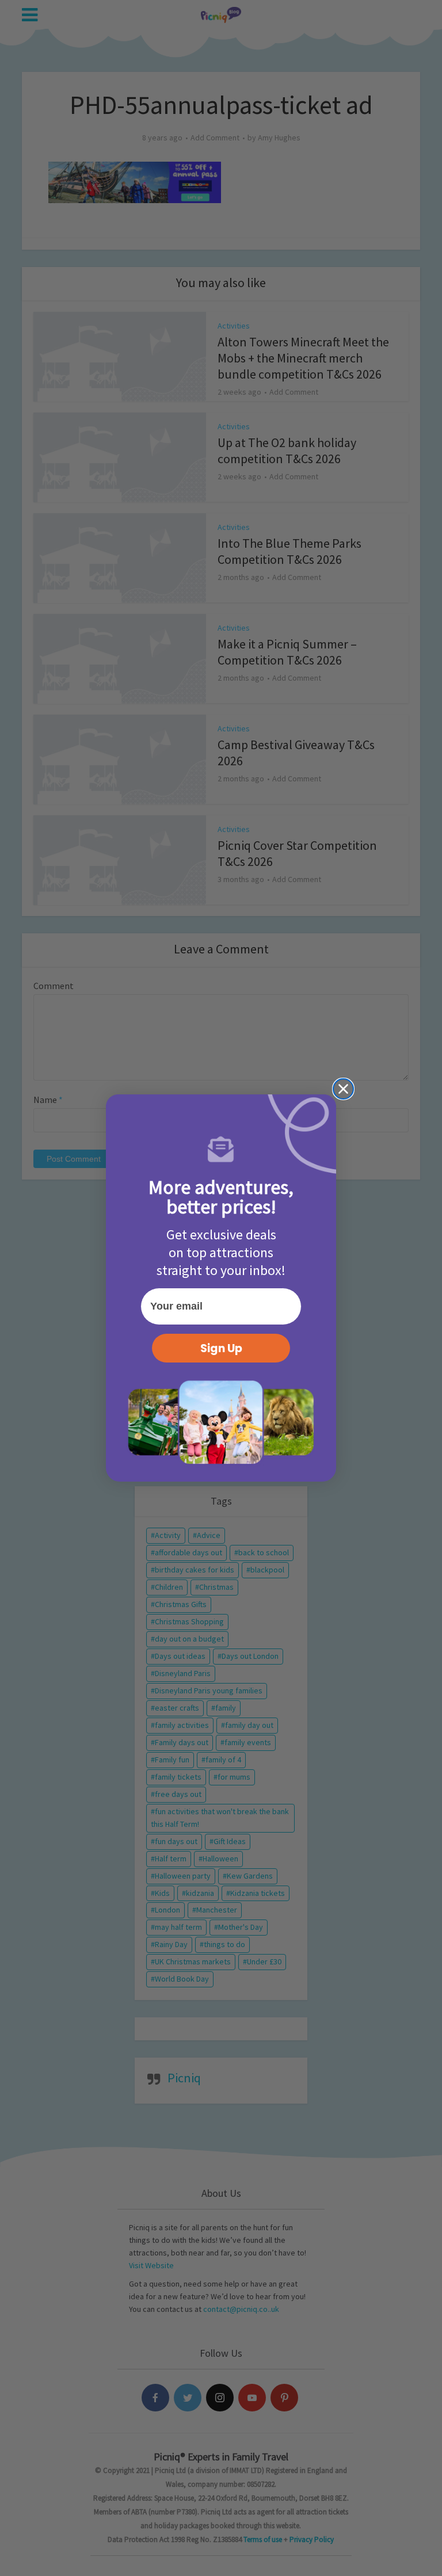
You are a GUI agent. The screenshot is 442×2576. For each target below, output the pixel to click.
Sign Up (221, 1348)
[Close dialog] (343, 1089)
